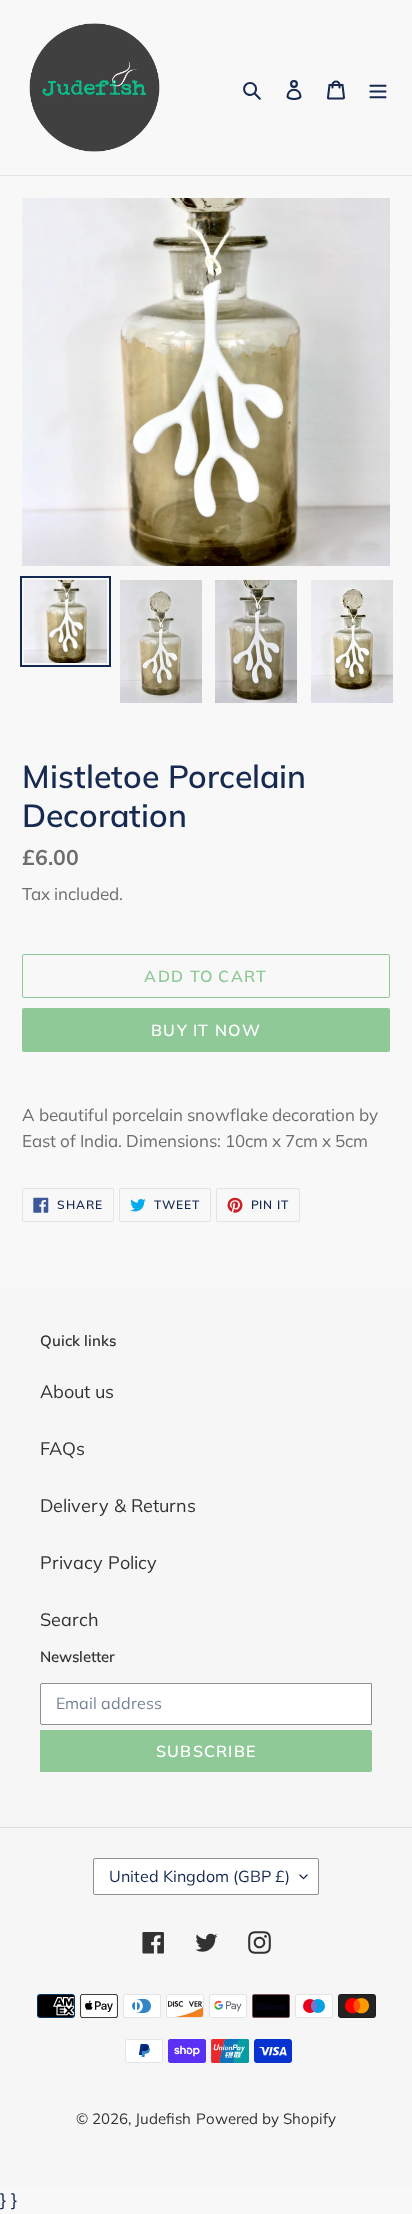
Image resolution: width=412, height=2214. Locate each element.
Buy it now (206, 1030)
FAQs (62, 1448)
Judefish (163, 2118)
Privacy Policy (98, 1562)
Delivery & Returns (118, 1505)
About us (77, 1391)
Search (69, 1619)
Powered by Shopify (266, 2118)
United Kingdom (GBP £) (199, 1876)
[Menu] (378, 87)
